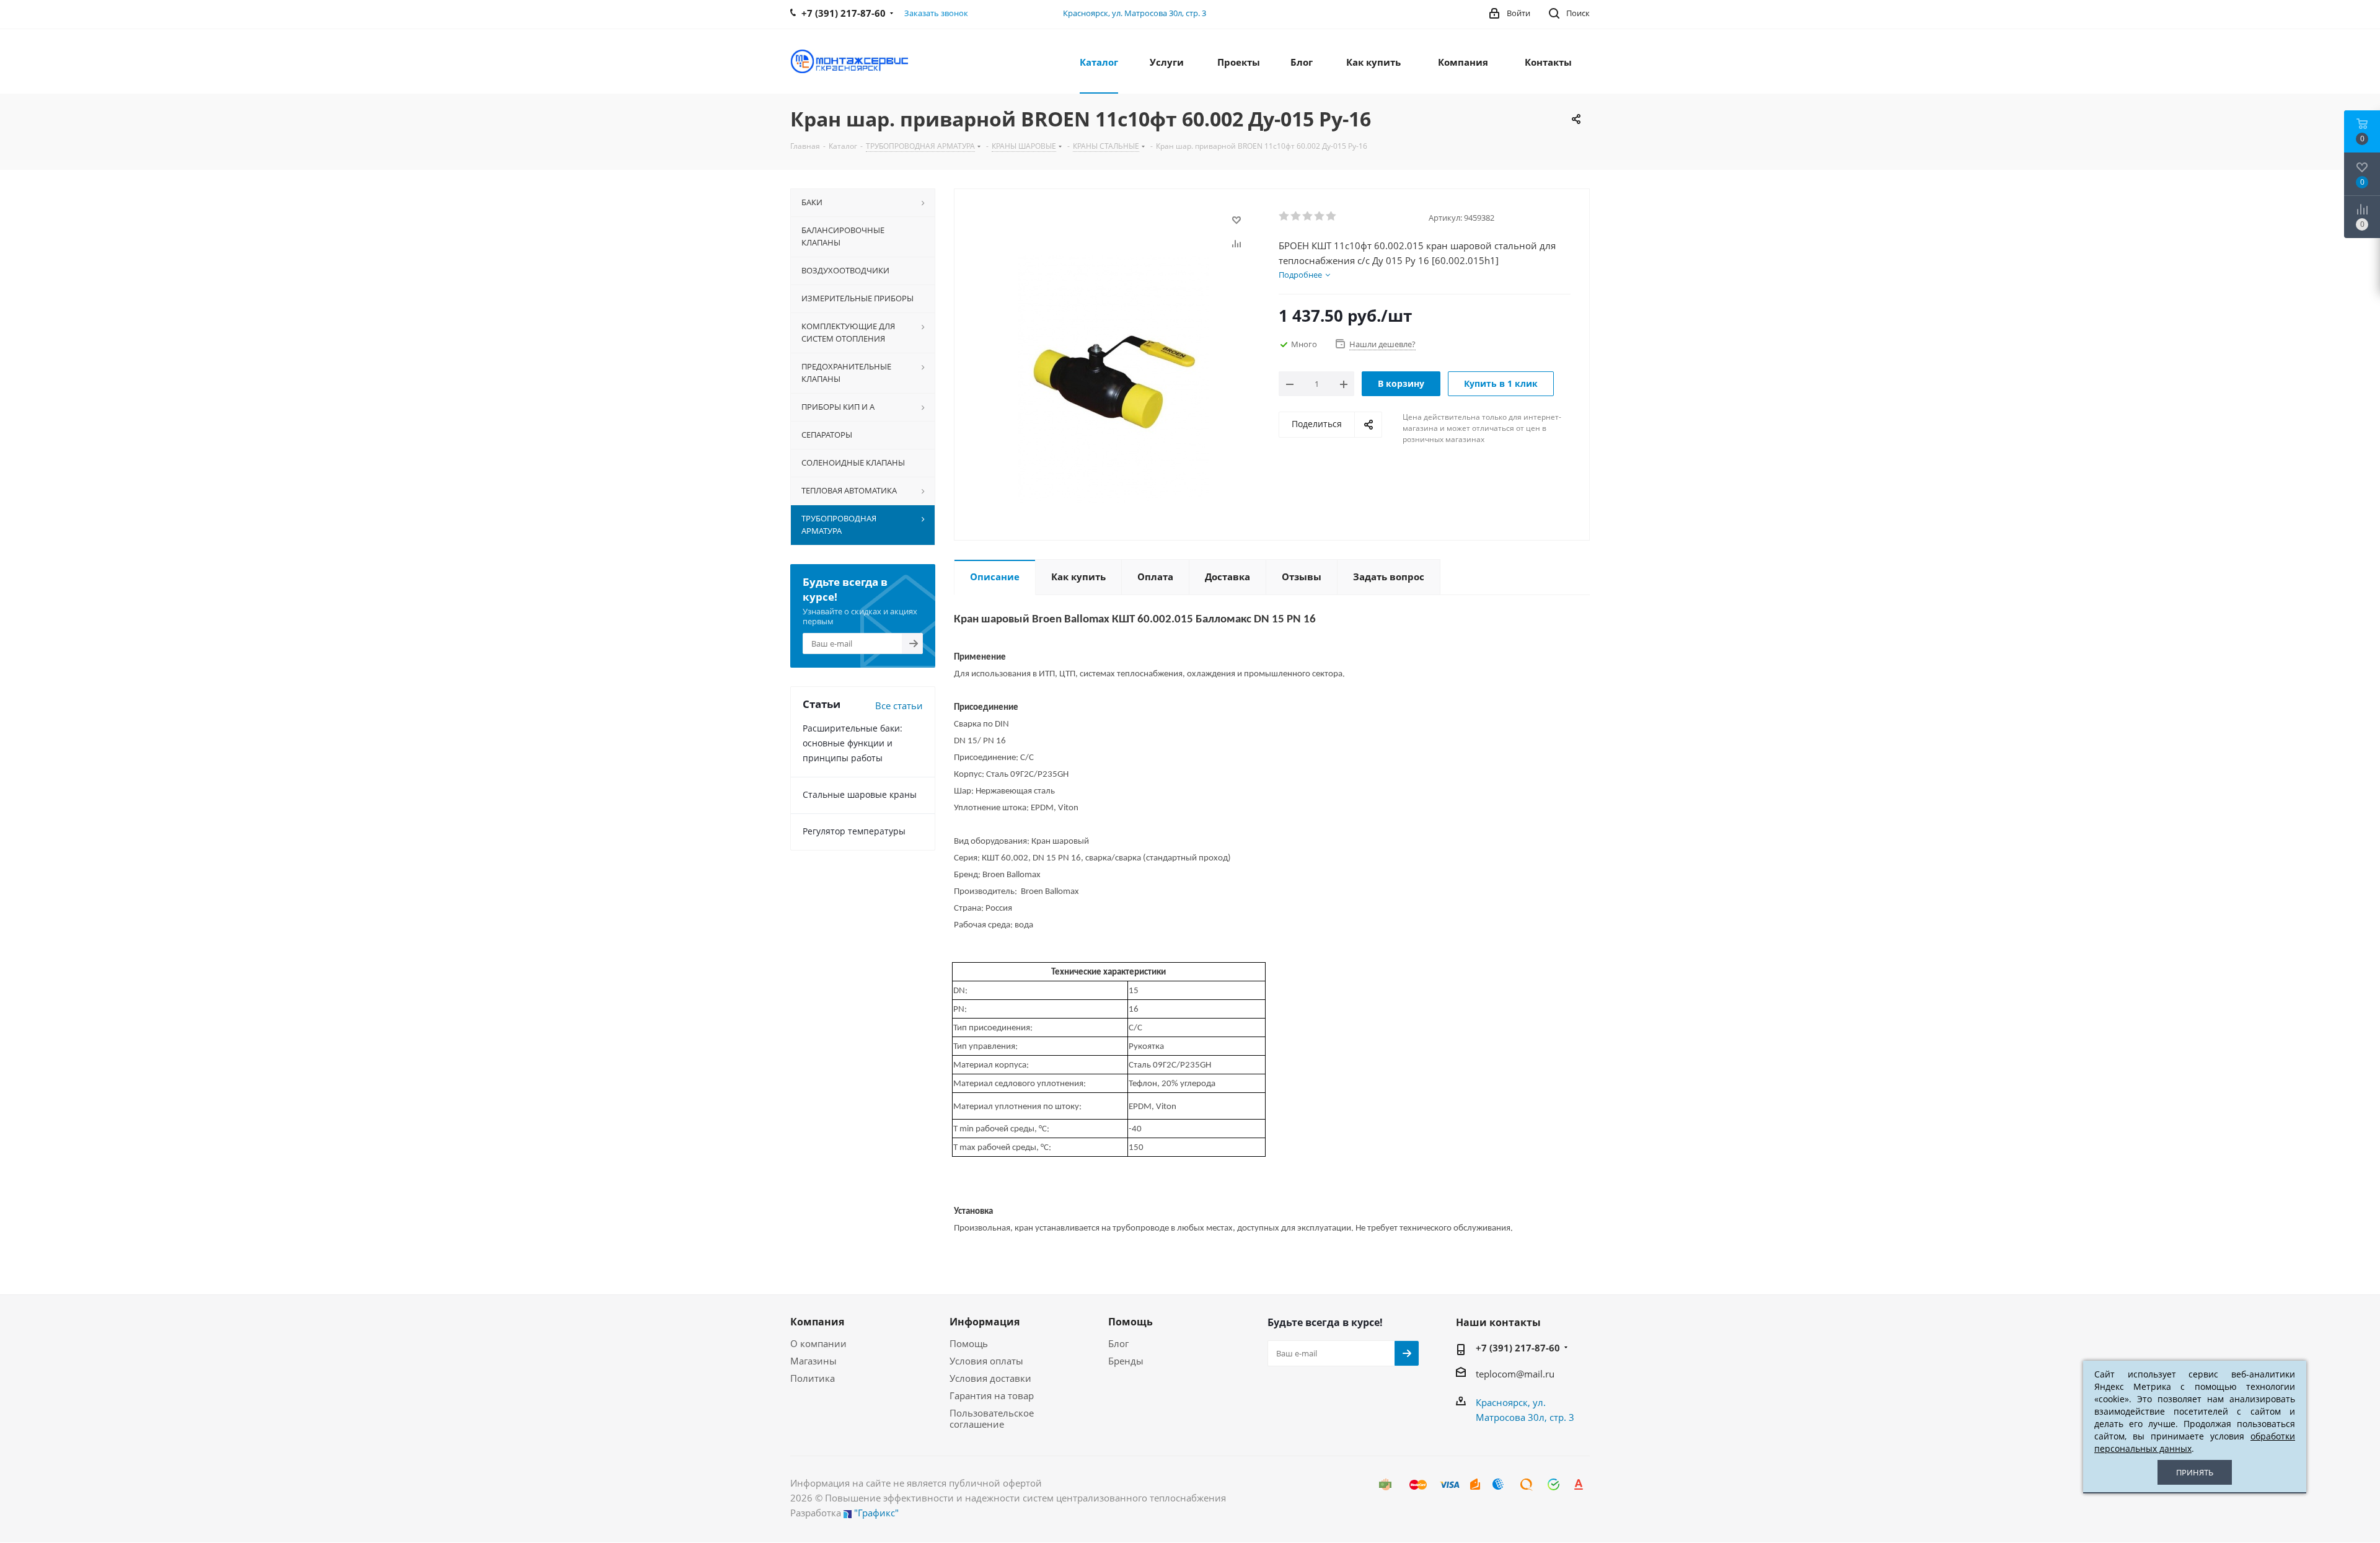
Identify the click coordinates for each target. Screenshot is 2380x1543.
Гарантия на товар (992, 1395)
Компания (817, 1322)
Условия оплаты (986, 1361)
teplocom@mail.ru (1515, 1374)
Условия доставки (990, 1378)
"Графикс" (876, 1513)
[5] (1332, 216)
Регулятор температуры (854, 831)
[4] (1320, 216)
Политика (813, 1378)
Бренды (1126, 1361)
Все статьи (899, 705)
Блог (1118, 1343)
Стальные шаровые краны (860, 794)
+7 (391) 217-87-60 (1518, 1348)
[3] (1308, 216)
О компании (818, 1343)
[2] (1296, 216)
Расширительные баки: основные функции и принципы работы (853, 743)
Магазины (813, 1361)
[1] (1285, 216)
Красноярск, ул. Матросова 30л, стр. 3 (1135, 13)
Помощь (969, 1343)
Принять (2195, 1472)
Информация (985, 1322)
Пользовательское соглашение (992, 1418)
